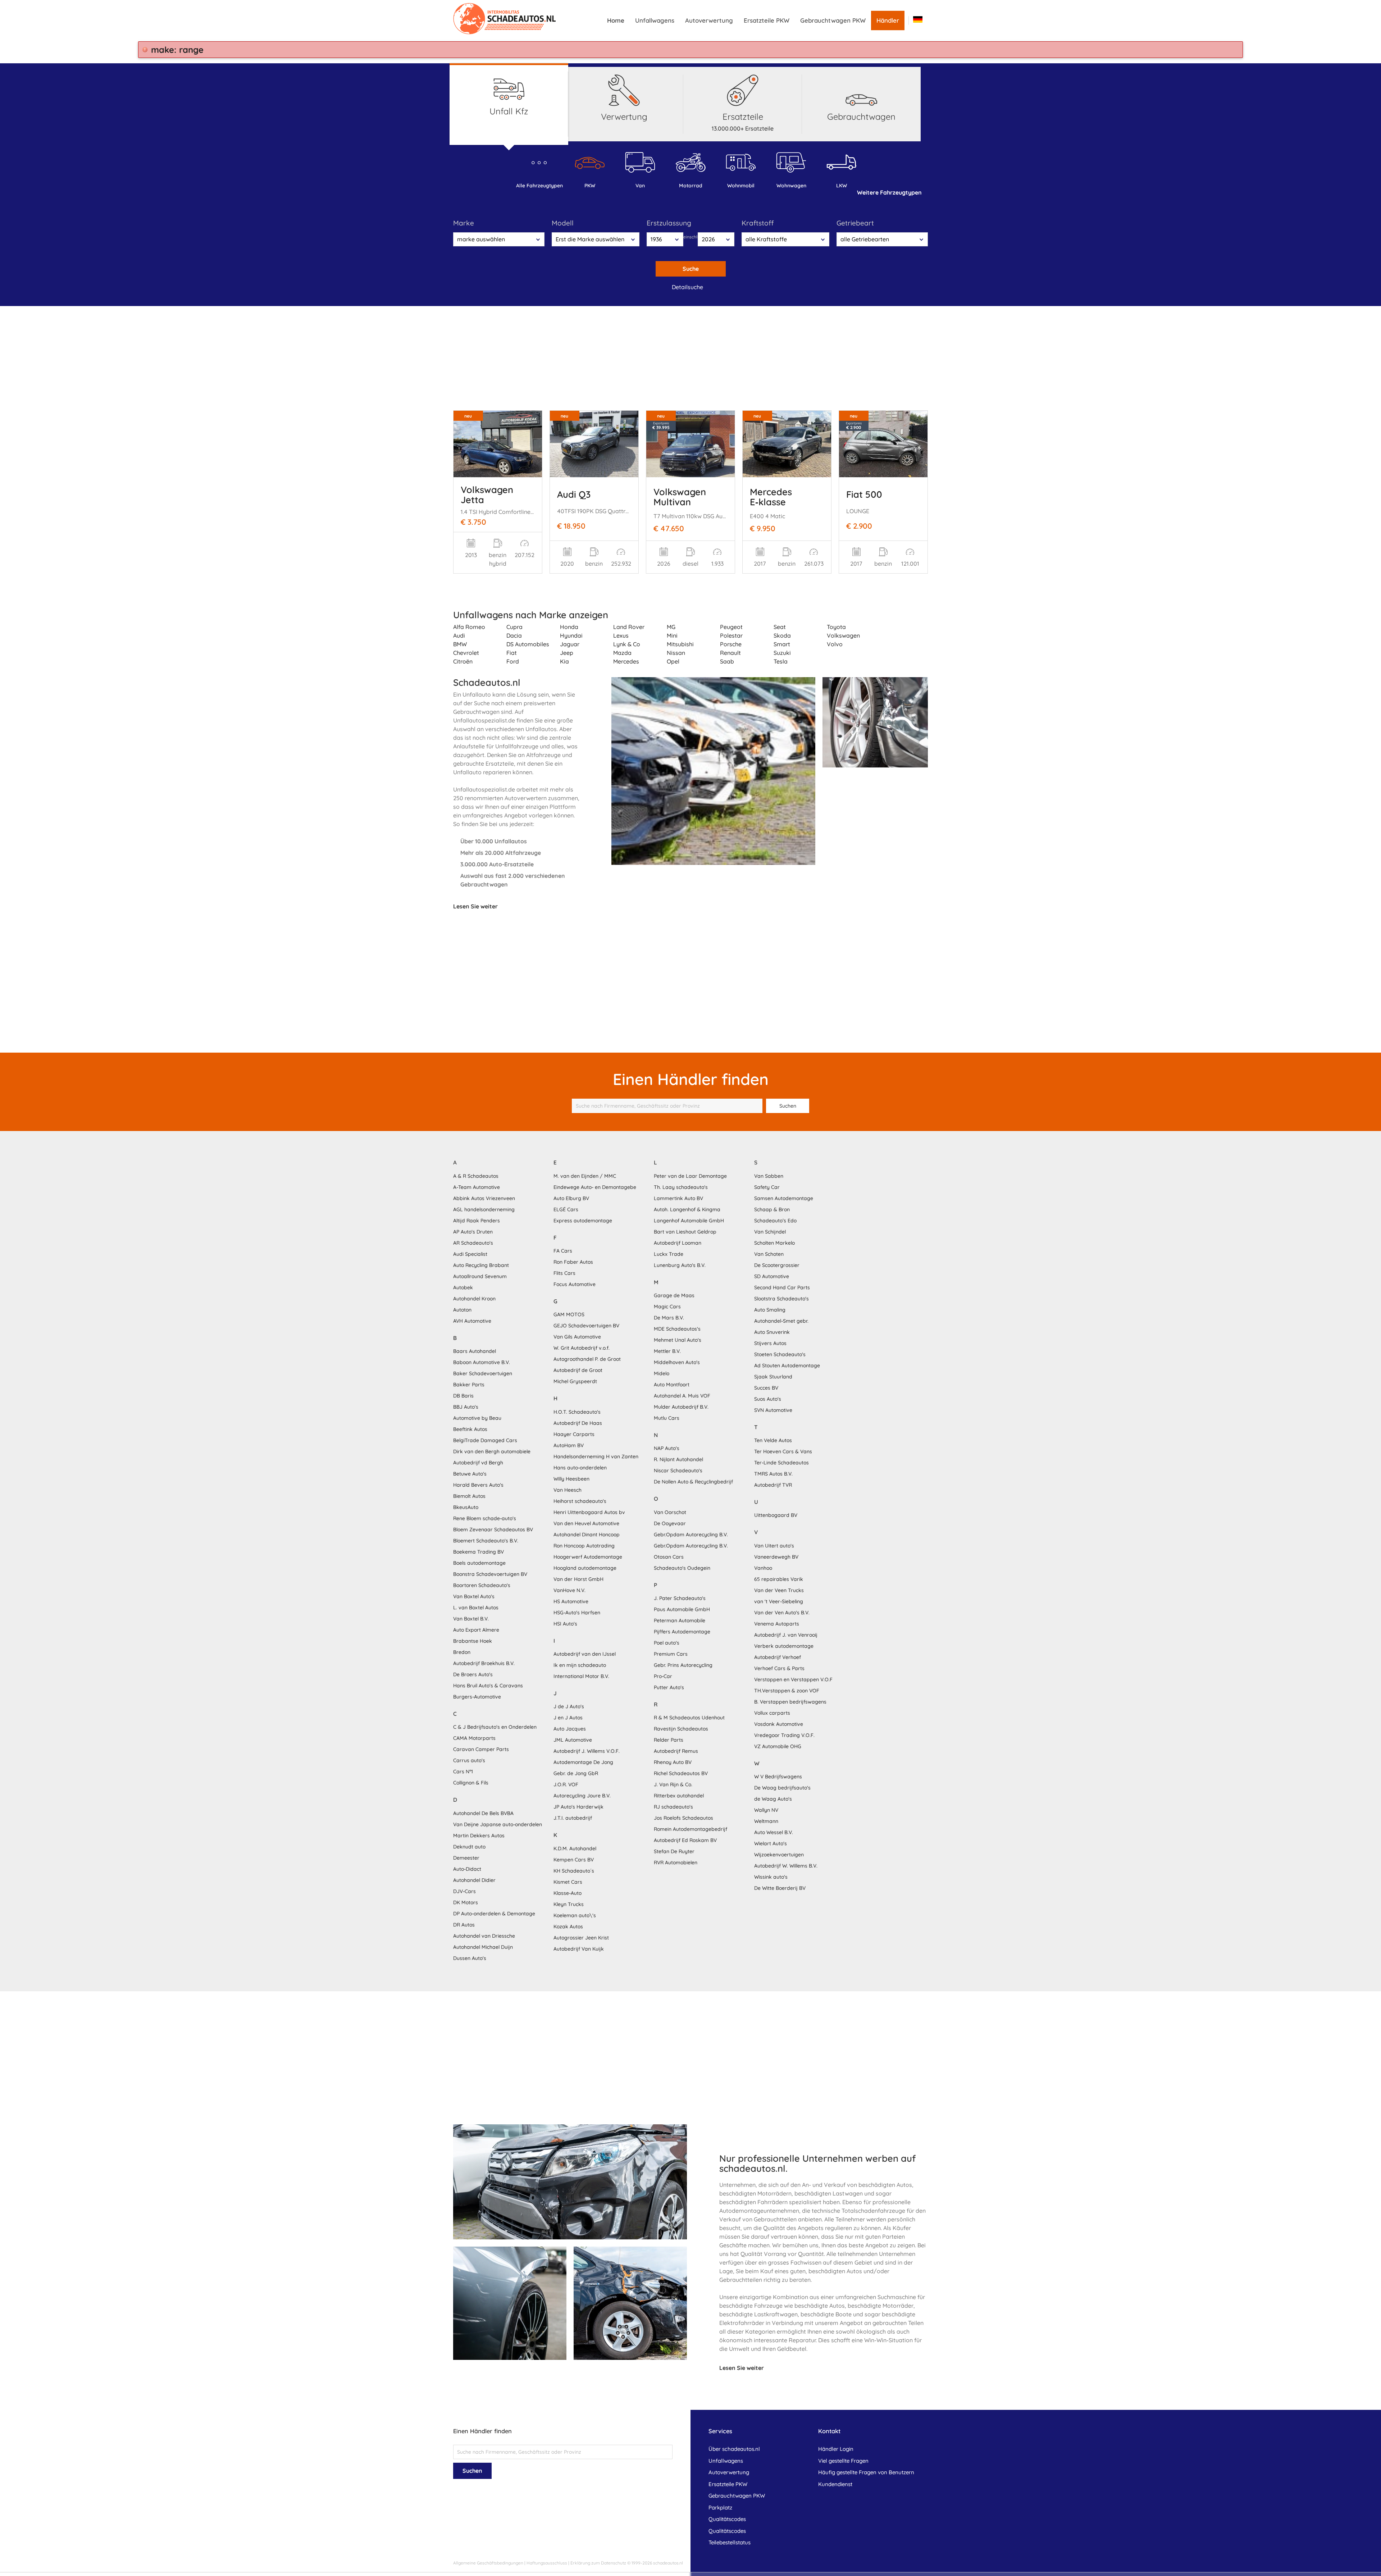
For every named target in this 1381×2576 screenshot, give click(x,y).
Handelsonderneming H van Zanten (596, 1456)
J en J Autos (568, 1718)
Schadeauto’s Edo (775, 1221)
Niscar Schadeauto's (678, 1471)
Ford (513, 661)
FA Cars (563, 1251)
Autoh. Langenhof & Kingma (687, 1209)
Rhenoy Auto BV (673, 1762)
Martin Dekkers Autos (479, 1836)
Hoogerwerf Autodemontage (588, 1557)
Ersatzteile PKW (767, 20)
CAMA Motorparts (474, 1738)
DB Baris (463, 1396)
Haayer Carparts (574, 1434)
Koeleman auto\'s (575, 1915)
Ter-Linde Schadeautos (781, 1463)
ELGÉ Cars (566, 1209)
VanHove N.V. (569, 1590)
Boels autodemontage (479, 1563)
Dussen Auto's (470, 1958)
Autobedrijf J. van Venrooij (786, 1635)
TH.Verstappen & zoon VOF (787, 1691)
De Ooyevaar (670, 1523)
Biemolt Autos (469, 1496)
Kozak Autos (568, 1927)
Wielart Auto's (771, 1843)
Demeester (466, 1858)
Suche (691, 269)
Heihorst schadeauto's (580, 1501)
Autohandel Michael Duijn (483, 1947)
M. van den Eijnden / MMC (585, 1176)
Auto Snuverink (772, 1332)
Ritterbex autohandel (679, 1796)
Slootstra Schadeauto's (781, 1299)
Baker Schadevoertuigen (483, 1373)
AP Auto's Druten (473, 1232)
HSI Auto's (565, 1624)
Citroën (463, 661)
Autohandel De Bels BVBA (483, 1813)
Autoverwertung (709, 20)
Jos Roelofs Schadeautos (683, 1818)
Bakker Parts (469, 1385)
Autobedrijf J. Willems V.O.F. (587, 1751)
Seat (780, 627)
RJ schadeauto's (673, 1807)
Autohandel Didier (474, 1880)
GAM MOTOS (569, 1314)
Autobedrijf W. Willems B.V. (786, 1866)
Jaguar (570, 644)
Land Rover (629, 627)
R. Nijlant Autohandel (678, 1459)
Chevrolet (466, 653)
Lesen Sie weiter (475, 906)
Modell (563, 223)
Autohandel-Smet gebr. (781, 1321)
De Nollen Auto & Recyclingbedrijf (693, 1482)
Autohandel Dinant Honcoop (587, 1535)
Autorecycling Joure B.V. (582, 1796)
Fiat (512, 653)
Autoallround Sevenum (480, 1276)
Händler (888, 20)
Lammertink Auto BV (678, 1198)
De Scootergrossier (777, 1265)
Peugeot (731, 627)
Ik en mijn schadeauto (580, 1665)
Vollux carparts (772, 1713)
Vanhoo (763, 1568)
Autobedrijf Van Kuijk (579, 1949)
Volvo (835, 644)
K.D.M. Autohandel (575, 1848)
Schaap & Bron (772, 1209)
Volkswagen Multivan (680, 497)
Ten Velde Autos (773, 1440)
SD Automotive (772, 1276)
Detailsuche (687, 287)
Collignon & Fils (471, 1783)
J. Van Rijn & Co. (673, 1784)
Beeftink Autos (470, 1429)
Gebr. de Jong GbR (576, 1773)
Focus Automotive (575, 1284)
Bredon (462, 1652)
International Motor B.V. (581, 1676)
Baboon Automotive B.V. (482, 1362)
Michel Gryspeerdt (575, 1381)
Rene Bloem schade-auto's (485, 1518)
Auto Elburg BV (571, 1198)
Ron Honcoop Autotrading (584, 1546)
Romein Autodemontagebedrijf (690, 1829)
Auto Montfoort (672, 1385)
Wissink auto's (771, 1877)
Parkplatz (720, 2507)
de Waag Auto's (773, 1799)
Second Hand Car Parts (782, 1287)
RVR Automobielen (676, 1863)
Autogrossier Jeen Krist (581, 1938)
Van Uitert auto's (774, 1546)
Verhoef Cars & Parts (779, 1668)
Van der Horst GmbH (578, 1579)
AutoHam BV (569, 1445)
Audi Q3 (574, 494)
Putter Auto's (669, 1687)
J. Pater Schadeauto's (680, 1598)
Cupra (514, 627)
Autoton (462, 1310)
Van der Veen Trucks (779, 1590)
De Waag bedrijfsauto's (782, 1788)
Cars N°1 (463, 1772)
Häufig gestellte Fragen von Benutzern (866, 2472)
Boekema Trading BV (478, 1552)
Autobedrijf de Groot (578, 1370)
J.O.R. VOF (566, 1784)
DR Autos (464, 1925)
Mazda (622, 653)
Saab (727, 661)
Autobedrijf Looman (678, 1243)
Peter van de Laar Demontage (690, 1176)
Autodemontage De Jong (583, 1762)
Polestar (731, 635)
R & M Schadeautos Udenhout (689, 1718)
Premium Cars (671, 1654)
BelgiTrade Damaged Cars (485, 1440)
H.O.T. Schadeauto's (577, 1412)
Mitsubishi (680, 644)
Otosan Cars (669, 1557)
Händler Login (836, 2449)
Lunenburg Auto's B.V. (680, 1265)
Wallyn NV (766, 1810)
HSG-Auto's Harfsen (577, 1613)
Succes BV (766, 1388)
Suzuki (782, 653)
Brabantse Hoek (473, 1641)
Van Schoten (769, 1254)
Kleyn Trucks (569, 1904)
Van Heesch (568, 1490)
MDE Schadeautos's (677, 1329)
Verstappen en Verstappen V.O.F (793, 1679)
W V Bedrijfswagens (778, 1777)
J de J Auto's (569, 1706)
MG (671, 627)
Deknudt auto (469, 1847)
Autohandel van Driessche (484, 1936)
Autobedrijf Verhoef (778, 1657)
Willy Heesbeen (571, 1479)
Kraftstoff (758, 223)
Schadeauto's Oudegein (682, 1568)
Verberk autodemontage (784, 1646)
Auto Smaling (770, 1310)
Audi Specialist (470, 1254)
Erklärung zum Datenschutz (598, 2563)
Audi (459, 635)
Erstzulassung (669, 223)
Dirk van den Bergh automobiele (492, 1451)
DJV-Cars (464, 1891)
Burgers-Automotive (477, 1697)
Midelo (662, 1373)
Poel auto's (667, 1643)
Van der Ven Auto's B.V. (782, 1613)
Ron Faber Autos (573, 1262)
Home (616, 20)
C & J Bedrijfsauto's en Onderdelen (495, 1727)
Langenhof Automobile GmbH (689, 1221)
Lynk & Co (627, 644)
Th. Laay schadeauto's (681, 1187)
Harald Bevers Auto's (478, 1485)
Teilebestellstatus (730, 2542)
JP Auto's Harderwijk (578, 1807)
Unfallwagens (655, 20)
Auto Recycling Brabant (481, 1265)
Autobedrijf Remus (676, 1751)
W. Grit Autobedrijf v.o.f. (582, 1348)
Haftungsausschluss (547, 2563)
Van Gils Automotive (577, 1337)
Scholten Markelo (774, 1243)
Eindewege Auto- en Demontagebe (595, 1187)
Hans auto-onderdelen (580, 1468)
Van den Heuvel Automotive (586, 1523)
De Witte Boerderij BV (780, 1888)
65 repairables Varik (779, 1579)
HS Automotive (571, 1601)
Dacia (514, 635)
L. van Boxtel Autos (476, 1608)
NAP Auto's (667, 1448)
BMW (460, 644)
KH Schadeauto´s (574, 1871)
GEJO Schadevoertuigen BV (586, 1326)
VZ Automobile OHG (778, 1746)
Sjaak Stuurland (773, 1377)
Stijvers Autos (770, 1343)
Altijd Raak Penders (477, 1221)
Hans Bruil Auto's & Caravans (488, 1686)
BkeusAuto (466, 1507)
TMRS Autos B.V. (773, 1474)
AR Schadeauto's (473, 1243)
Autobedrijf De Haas (578, 1423)
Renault (730, 653)
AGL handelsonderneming (484, 1209)
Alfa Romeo (469, 627)
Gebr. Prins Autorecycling (683, 1665)
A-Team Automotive (477, 1187)
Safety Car (767, 1187)
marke (464, 223)
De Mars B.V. (669, 1318)
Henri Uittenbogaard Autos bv (589, 1512)
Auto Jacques (570, 1729)
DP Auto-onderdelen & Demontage (494, 1914)
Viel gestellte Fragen (843, 2461)
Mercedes (626, 661)
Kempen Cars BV (574, 1860)
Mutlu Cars (667, 1418)
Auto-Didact (467, 1869)
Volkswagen (843, 635)
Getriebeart (855, 223)
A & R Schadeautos (476, 1176)
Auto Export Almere (476, 1630)
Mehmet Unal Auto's (678, 1340)
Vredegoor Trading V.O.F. (784, 1735)
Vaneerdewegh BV (776, 1557)
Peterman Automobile (680, 1620)
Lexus (621, 635)
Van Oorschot (670, 1512)
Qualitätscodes (727, 2519)
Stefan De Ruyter (674, 1851)
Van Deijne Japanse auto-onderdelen (498, 1824)
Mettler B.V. (667, 1351)
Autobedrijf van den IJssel (585, 1654)
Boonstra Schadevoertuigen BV (490, 1574)
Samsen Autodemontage (784, 1198)
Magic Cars (667, 1307)
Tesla (781, 661)
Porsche (731, 644)
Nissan (676, 653)
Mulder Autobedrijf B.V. (681, 1407)
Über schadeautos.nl (734, 2449)
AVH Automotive (472, 1321)
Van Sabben (769, 1176)
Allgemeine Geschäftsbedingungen (488, 2563)
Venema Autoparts (777, 1624)
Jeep (567, 653)
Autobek (463, 1287)
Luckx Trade (669, 1254)
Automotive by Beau (477, 1418)
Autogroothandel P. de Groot (587, 1359)
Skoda (782, 635)
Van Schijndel (770, 1232)
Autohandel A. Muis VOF (682, 1396)
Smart (782, 644)
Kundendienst (835, 2484)
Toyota (836, 627)
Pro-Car (663, 1676)
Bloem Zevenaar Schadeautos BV (493, 1529)
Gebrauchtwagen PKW (833, 20)
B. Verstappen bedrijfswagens (790, 1702)
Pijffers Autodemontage (682, 1632)
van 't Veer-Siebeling (779, 1601)
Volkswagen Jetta (487, 494)
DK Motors (466, 1902)
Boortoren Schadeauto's (482, 1585)
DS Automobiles (528, 644)
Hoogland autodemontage (585, 1568)
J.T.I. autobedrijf (573, 1818)
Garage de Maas (674, 1295)
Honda (569, 627)
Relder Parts (669, 1740)
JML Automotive (573, 1740)
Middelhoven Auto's (677, 1362)
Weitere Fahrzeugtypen (889, 192)
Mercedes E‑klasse (771, 497)
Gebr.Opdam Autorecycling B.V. (691, 1535)
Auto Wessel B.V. (774, 1832)
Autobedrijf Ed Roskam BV (685, 1840)
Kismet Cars (568, 1882)
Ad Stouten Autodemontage (787, 1365)
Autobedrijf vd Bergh (478, 1463)
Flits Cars (564, 1273)
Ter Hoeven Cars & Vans (783, 1451)
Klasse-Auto (568, 1893)
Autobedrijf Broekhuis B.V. (484, 1663)
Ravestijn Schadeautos (681, 1729)
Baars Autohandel (475, 1351)
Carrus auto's (469, 1760)
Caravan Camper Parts (481, 1749)
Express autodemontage (583, 1221)
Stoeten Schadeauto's (780, 1354)
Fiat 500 (864, 494)
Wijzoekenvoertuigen (779, 1855)
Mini (672, 635)
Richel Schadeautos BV (681, 1773)
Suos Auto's (768, 1399)
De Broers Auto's (473, 1674)
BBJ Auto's (466, 1407)
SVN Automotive (773, 1410)
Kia (564, 661)
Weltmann (766, 1821)
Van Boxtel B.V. (471, 1619)
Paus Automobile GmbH (682, 1609)
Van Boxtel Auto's (474, 1596)
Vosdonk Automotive (779, 1724)
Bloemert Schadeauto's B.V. (486, 1541)
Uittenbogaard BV (776, 1515)
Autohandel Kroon (474, 1299)
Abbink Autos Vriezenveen (484, 1198)
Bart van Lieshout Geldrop (685, 1232)
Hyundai (571, 635)
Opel (673, 661)
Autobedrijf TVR (773, 1485)
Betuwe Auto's (470, 1474)
